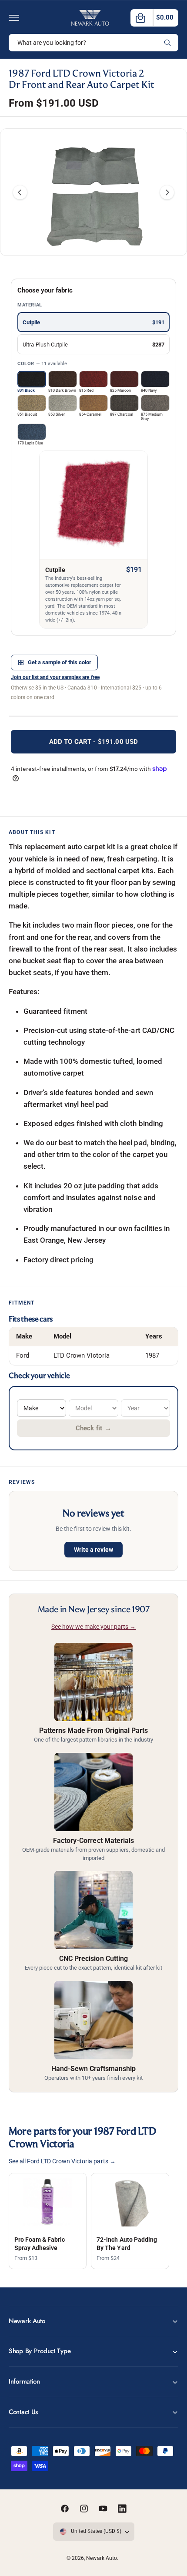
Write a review (93, 1550)
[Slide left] (20, 192)
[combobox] (93, 43)
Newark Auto (101, 2558)
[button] (14, 18)
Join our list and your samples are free (55, 677)
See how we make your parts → (93, 1627)
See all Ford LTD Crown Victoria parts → (62, 2161)
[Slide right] (167, 192)
